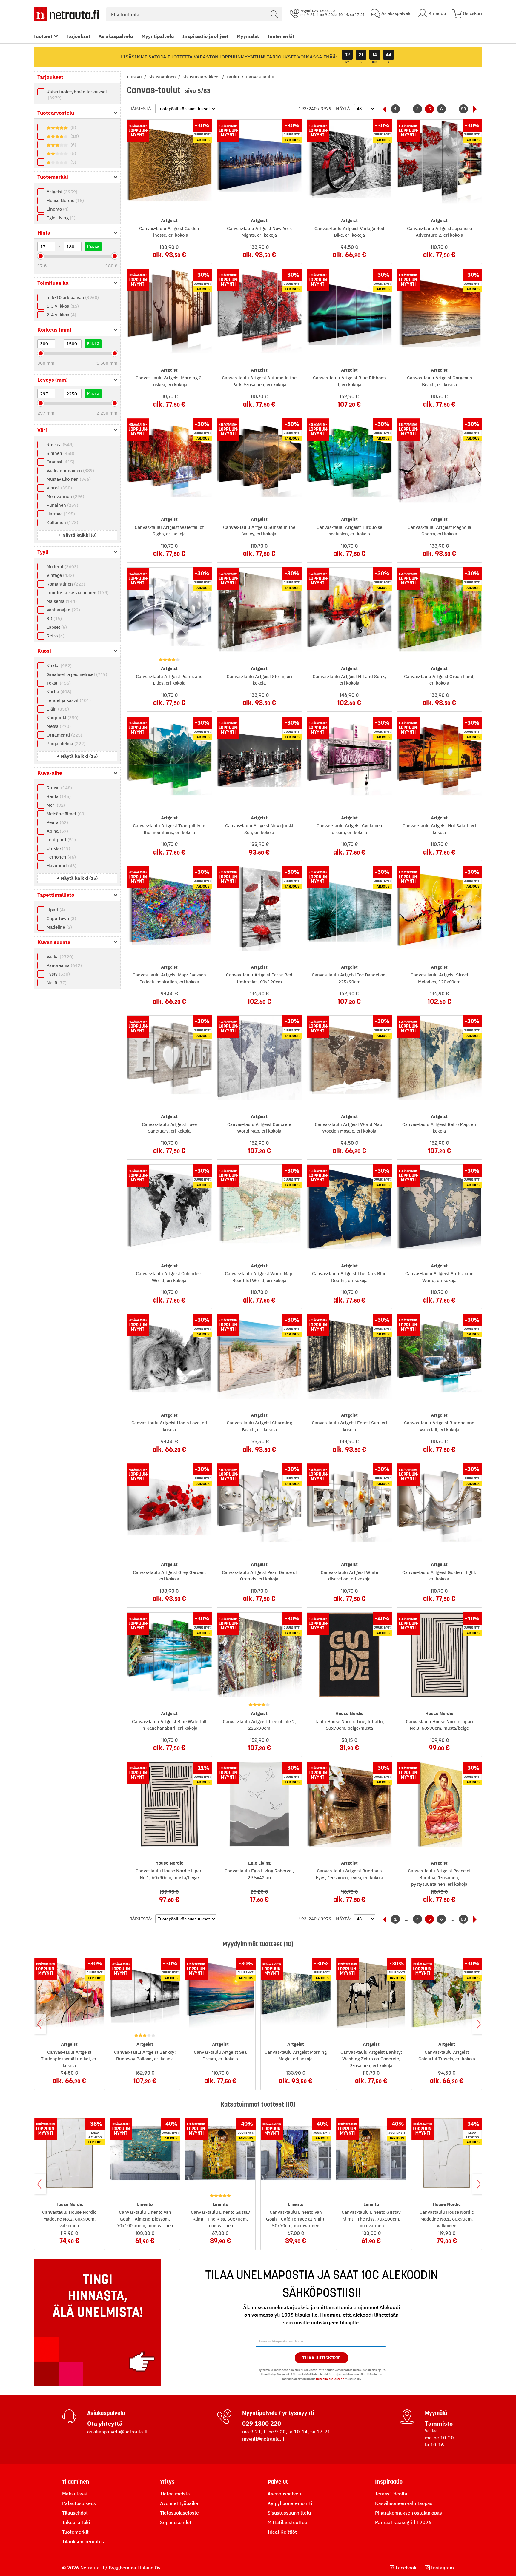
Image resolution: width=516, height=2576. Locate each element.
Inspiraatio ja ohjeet (205, 36)
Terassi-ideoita (391, 2494)
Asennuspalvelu (285, 2494)
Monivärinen (65, 496)
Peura (57, 822)
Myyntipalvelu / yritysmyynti (278, 2413)
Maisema (61, 601)
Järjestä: (141, 108)
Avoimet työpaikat (180, 2503)
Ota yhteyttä (105, 2423)
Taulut (233, 77)
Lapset (56, 627)
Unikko (58, 848)
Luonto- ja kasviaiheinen (77, 593)
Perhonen (60, 857)
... (406, 109)
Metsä (58, 726)
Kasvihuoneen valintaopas (404, 2503)
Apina (57, 831)
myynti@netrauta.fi (263, 2439)
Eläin (57, 709)
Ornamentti (64, 735)
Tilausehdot (75, 2513)
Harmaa (60, 514)
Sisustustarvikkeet (202, 77)
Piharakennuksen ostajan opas (408, 2513)
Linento (57, 209)
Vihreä (59, 488)
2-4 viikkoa (61, 315)
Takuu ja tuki (76, 2522)
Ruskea (59, 445)
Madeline (59, 927)
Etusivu (135, 77)
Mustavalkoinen (68, 479)
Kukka (58, 666)
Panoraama (63, 965)
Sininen (60, 453)
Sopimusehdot (176, 2522)
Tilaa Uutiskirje (321, 2358)
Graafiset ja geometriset (76, 674)
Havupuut (61, 866)
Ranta (58, 796)
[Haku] (274, 14)
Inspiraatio (389, 2482)
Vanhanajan (63, 610)
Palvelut (278, 2482)
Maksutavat (75, 2494)
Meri (55, 805)
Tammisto (439, 2423)
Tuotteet (43, 36)
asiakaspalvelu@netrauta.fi (117, 2432)
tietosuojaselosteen (330, 2379)
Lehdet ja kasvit (68, 700)
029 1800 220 (262, 2423)
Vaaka (59, 957)
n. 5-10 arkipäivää (72, 297)
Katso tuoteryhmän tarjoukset (77, 95)
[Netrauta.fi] (67, 14)
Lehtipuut (60, 840)
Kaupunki (62, 718)
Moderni (62, 567)
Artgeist (61, 192)
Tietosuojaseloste (179, 2513)
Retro (55, 636)
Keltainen (62, 522)
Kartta (58, 692)
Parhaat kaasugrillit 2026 (403, 2522)
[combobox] (194, 14)
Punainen (62, 505)
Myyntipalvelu (158, 36)
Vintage (60, 575)
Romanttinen (65, 584)
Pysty (57, 974)
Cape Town (61, 918)
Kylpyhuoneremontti (290, 2503)
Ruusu (59, 788)
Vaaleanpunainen (70, 470)
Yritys (167, 2482)
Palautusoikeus (79, 2503)
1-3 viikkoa (62, 306)
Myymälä (436, 2413)
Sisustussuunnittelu (289, 2513)
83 (463, 109)
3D (53, 618)
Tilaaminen (76, 2482)
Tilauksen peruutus (83, 2541)
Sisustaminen (163, 77)
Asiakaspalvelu (116, 36)
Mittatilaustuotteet (288, 2522)
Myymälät (248, 36)
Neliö (56, 983)
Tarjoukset (78, 36)
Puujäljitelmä (65, 744)
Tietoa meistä (175, 2494)
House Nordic (64, 200)
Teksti (58, 683)
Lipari (55, 910)
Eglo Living (60, 218)
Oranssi (60, 462)
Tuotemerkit (281, 36)
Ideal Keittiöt (282, 2532)
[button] (77, 535)
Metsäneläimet (65, 814)
